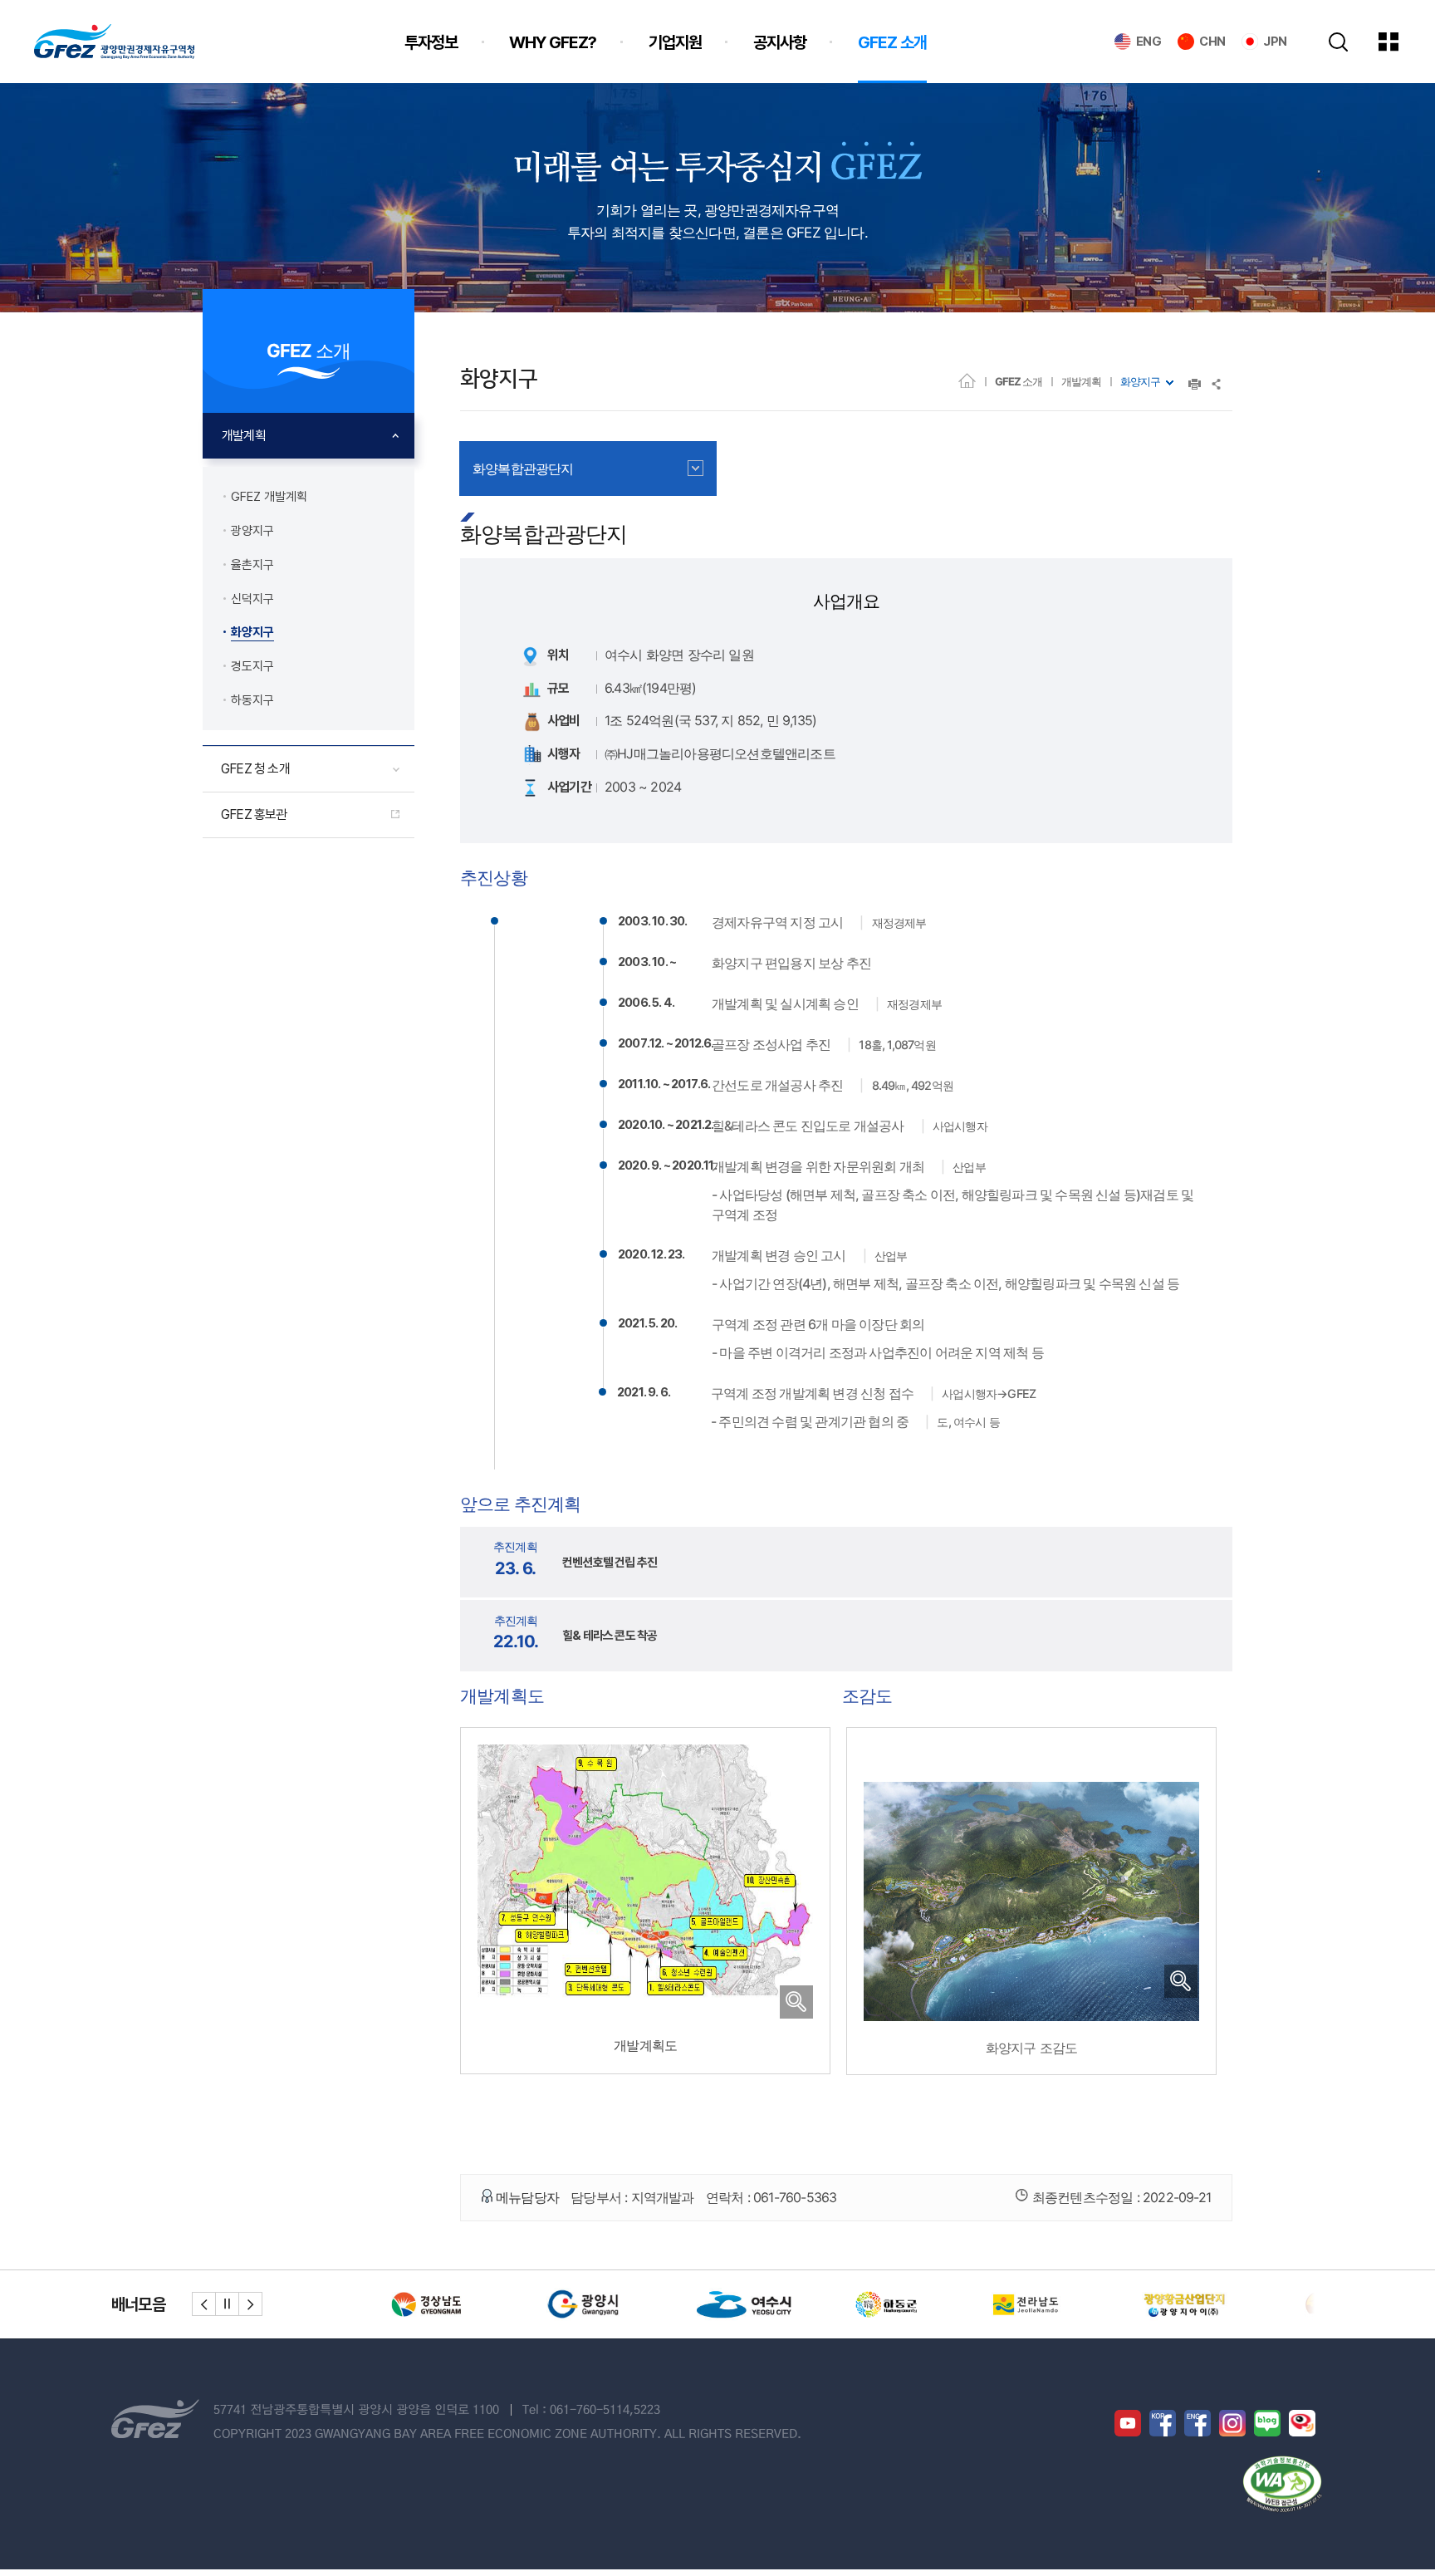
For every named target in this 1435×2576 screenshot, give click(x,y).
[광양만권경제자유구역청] (114, 42)
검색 (1338, 42)
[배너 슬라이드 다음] (250, 2304)
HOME (967, 380)
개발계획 (1081, 381)
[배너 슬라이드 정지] (227, 2304)
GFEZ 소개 (1019, 381)
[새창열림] (439, 2304)
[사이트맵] (1401, 42)
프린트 (1195, 384)
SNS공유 (1217, 384)
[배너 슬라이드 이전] (204, 2304)
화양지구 (1140, 381)
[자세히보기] (645, 2008)
